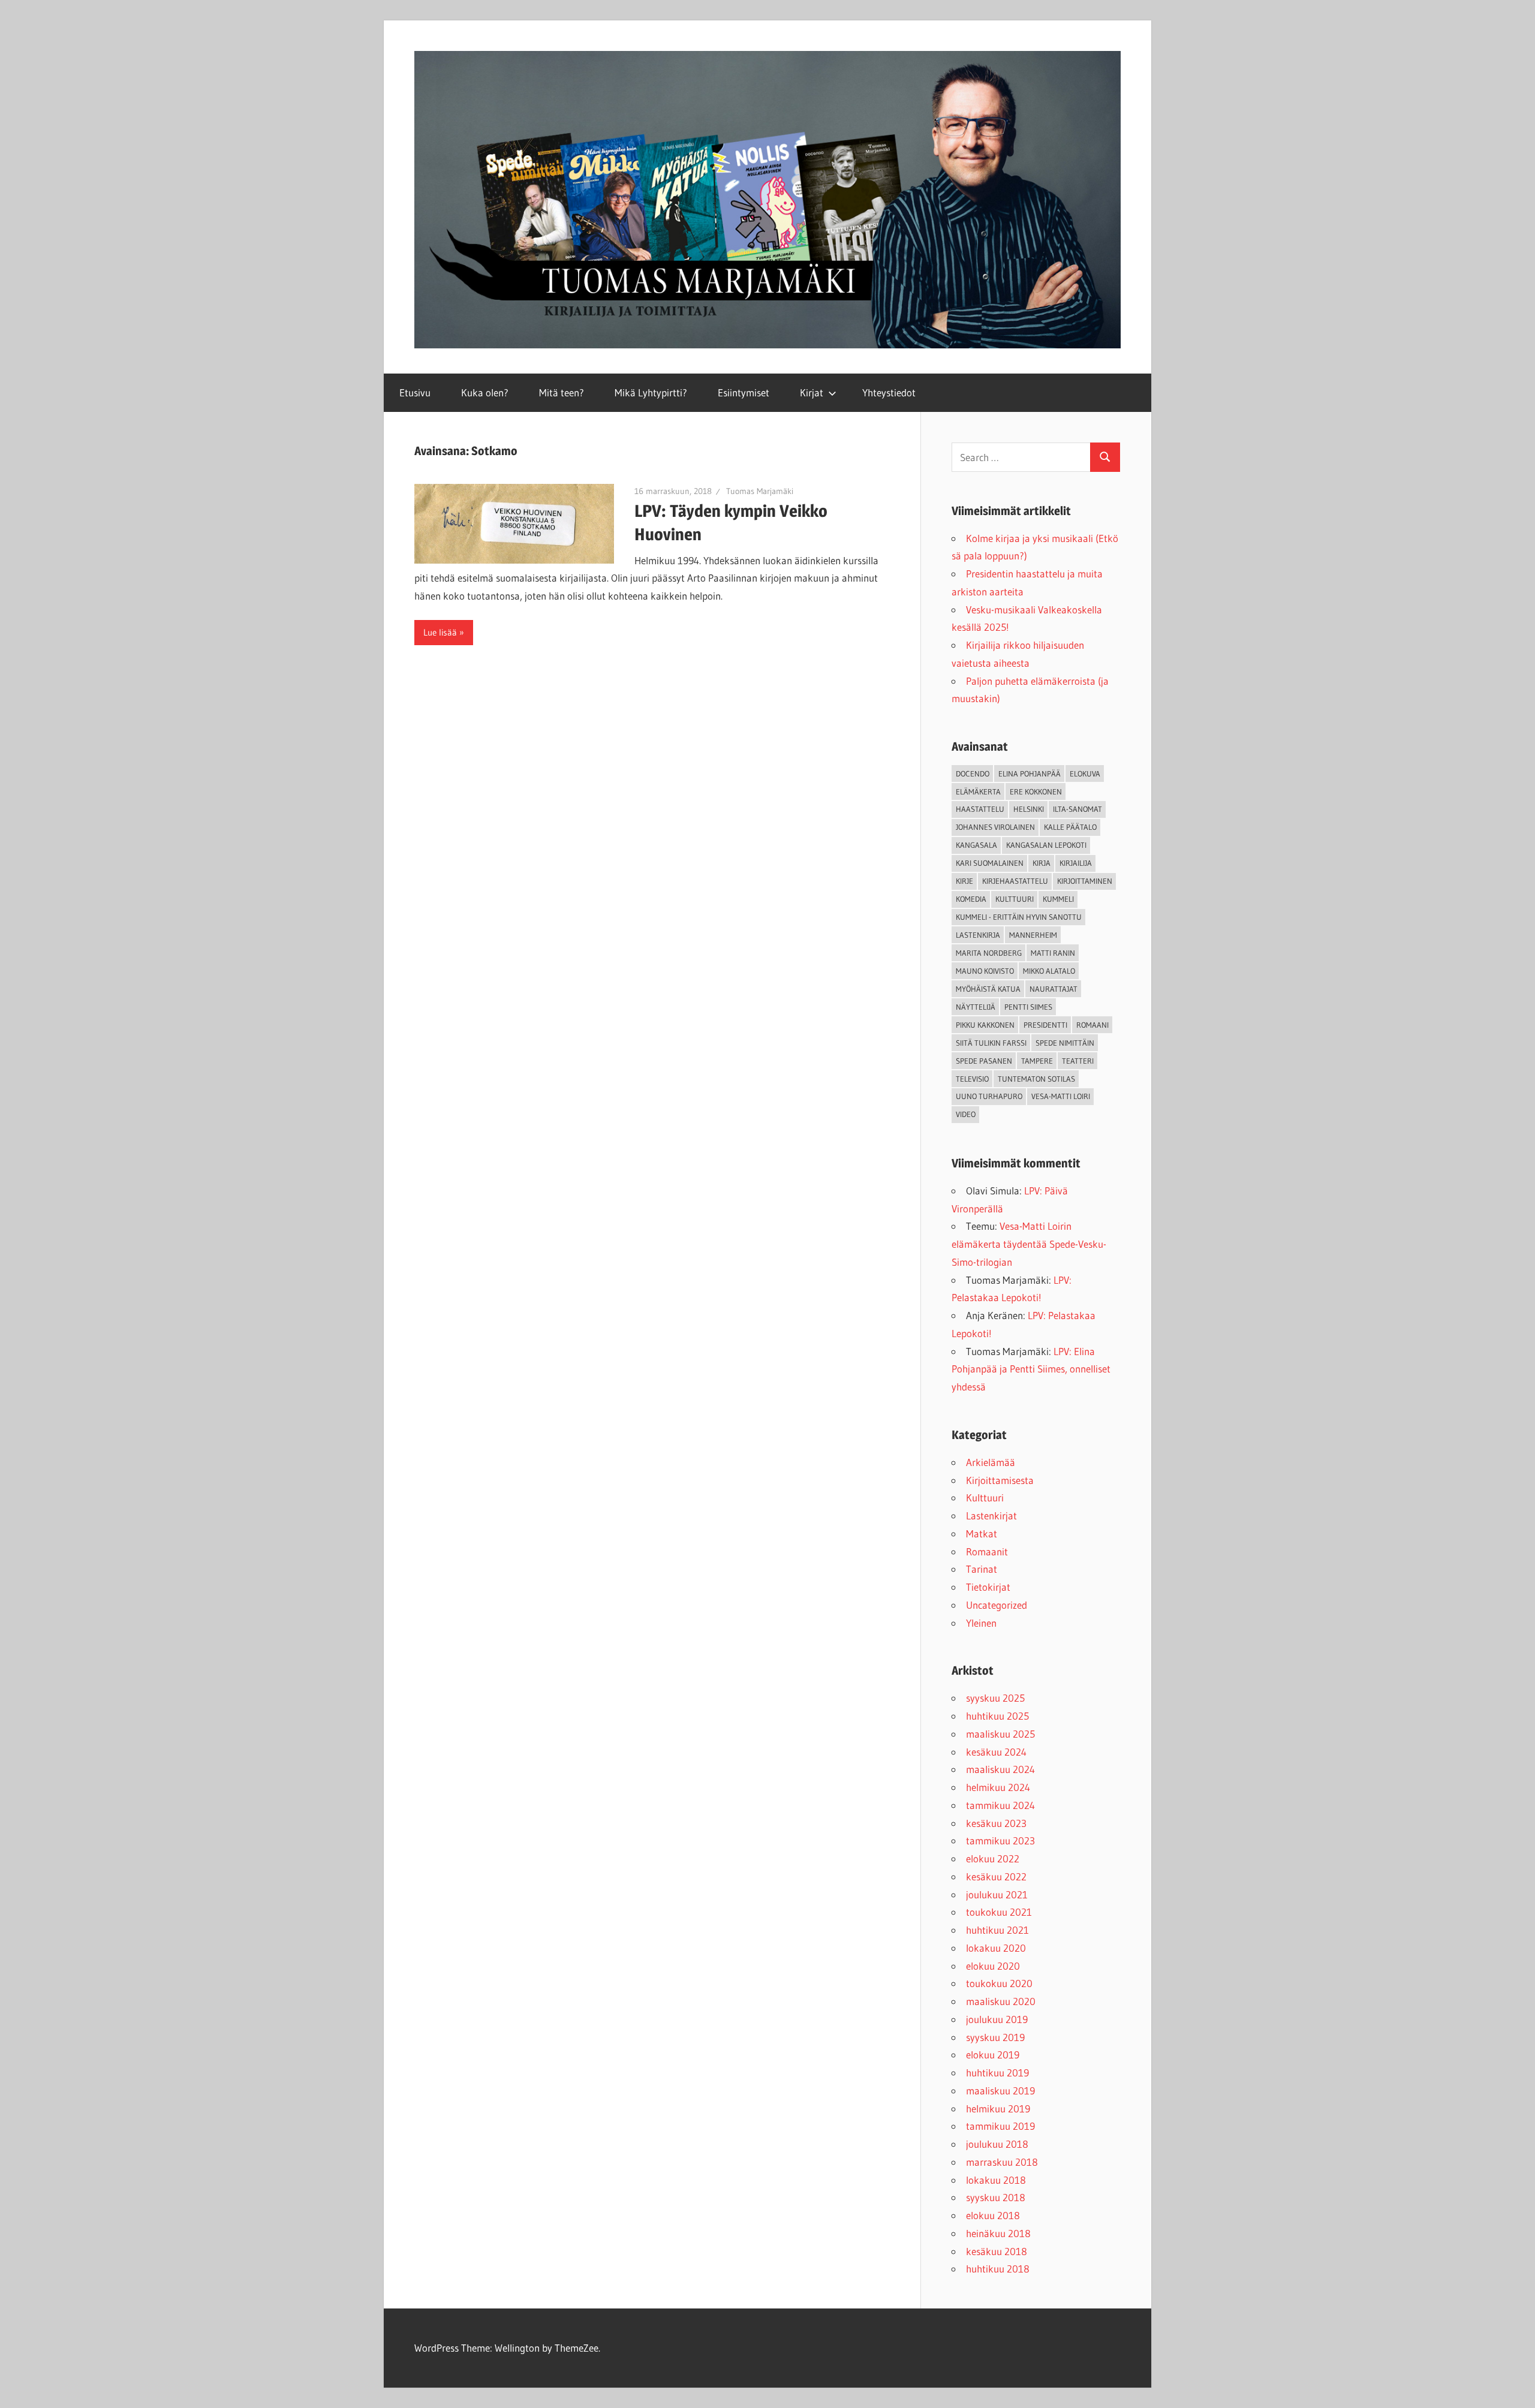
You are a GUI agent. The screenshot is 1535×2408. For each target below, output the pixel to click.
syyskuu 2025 (995, 1698)
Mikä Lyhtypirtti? (651, 392)
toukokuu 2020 (999, 1983)
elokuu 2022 (993, 1858)
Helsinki (1029, 809)
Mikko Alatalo (1049, 971)
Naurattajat (1054, 989)
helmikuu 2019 (998, 2108)
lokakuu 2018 (996, 2180)
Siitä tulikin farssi (991, 1043)
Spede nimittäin (1065, 1043)
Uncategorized (997, 1605)
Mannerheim (1033, 935)
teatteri (1078, 1061)
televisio (972, 1079)
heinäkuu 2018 (998, 2233)
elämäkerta (978, 791)
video (966, 1114)
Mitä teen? (562, 392)
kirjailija (1076, 863)
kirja (1042, 863)
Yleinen (981, 1623)
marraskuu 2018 (1002, 2162)
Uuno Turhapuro (989, 1096)
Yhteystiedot (889, 392)
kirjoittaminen (1085, 881)
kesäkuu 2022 (996, 1876)
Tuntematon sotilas (1036, 1079)
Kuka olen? (485, 392)
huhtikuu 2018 (998, 2269)
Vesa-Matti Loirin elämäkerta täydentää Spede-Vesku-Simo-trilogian (1029, 1244)
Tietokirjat (988, 1587)
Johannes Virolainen (995, 827)
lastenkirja (978, 935)
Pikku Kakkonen (985, 1025)
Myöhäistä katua (988, 989)
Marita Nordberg (989, 953)
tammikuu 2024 (1000, 1805)
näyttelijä (976, 1007)
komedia (971, 899)
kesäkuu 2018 (997, 2251)
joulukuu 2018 (997, 2144)
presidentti (1045, 1025)
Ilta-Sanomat (1077, 809)
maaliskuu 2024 (1000, 1769)
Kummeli (1058, 899)
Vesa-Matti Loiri (1061, 1096)
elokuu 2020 (993, 1966)
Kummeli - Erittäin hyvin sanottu (1019, 917)
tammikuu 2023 (1000, 1840)
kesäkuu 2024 (996, 1752)
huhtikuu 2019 (997, 2073)
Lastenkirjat (991, 1515)
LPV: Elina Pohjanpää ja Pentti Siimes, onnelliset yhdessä (1031, 1369)
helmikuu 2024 (998, 1787)
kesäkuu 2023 (996, 1823)
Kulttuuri (985, 1498)
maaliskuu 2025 (1000, 1734)
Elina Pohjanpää (1030, 773)
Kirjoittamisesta (1000, 1480)
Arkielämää (991, 1462)
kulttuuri (1015, 899)
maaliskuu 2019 (1000, 2091)
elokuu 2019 (993, 2055)
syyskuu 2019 (995, 2037)
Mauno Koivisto (985, 971)
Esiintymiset (744, 392)
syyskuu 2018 (996, 2197)
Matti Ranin (1053, 953)
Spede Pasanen (984, 1061)
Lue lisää (440, 632)
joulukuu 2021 (997, 1894)
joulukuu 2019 (997, 2019)
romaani (1092, 1025)
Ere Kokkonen (1036, 791)
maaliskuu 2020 (1001, 2001)
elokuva (1085, 773)
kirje (964, 881)
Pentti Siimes (1028, 1007)
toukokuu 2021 (999, 1912)
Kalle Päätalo (1070, 827)
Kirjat (812, 392)
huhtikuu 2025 (997, 1716)
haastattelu (980, 809)
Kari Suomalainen (990, 863)
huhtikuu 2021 (997, 1930)
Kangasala (976, 845)
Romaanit (987, 1551)
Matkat (982, 1533)
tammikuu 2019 (1000, 2126)
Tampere (1037, 1061)
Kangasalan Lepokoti (1046, 845)
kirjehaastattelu (1015, 881)
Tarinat (982, 1569)
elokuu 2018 (993, 2215)
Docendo (973, 773)
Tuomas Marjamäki (760, 491)
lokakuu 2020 (996, 1948)
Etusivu (415, 392)
